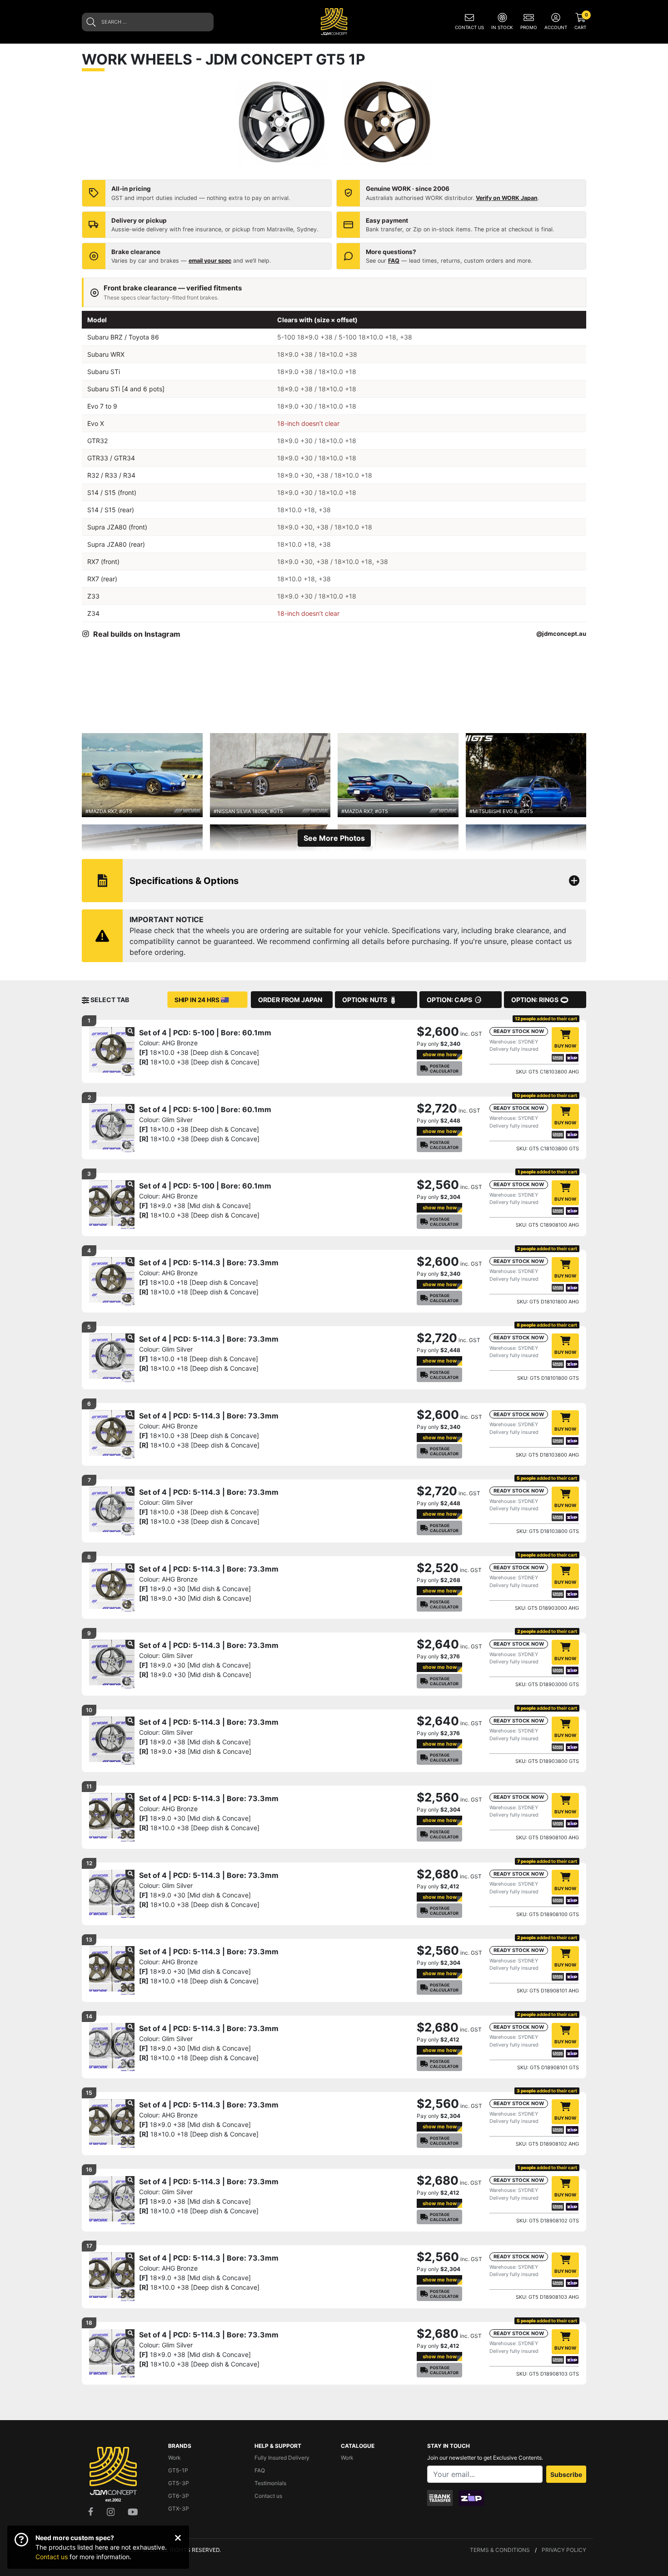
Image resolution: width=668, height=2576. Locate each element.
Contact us (52, 2557)
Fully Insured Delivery (282, 2458)
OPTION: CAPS (449, 1000)
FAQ (394, 261)
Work (174, 2458)
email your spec (210, 261)
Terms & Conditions (500, 2550)
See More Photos (334, 838)
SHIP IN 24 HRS (197, 1000)
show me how (440, 1054)
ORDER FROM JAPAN (290, 1000)
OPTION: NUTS (365, 1000)
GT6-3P (179, 2496)
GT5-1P (178, 2470)
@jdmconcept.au (561, 634)
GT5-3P (179, 2483)
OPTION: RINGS (535, 1000)
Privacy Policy (564, 2550)
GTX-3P (179, 2509)
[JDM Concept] (334, 21)
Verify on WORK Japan (507, 198)
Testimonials (270, 2483)
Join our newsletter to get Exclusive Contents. (485, 2458)
